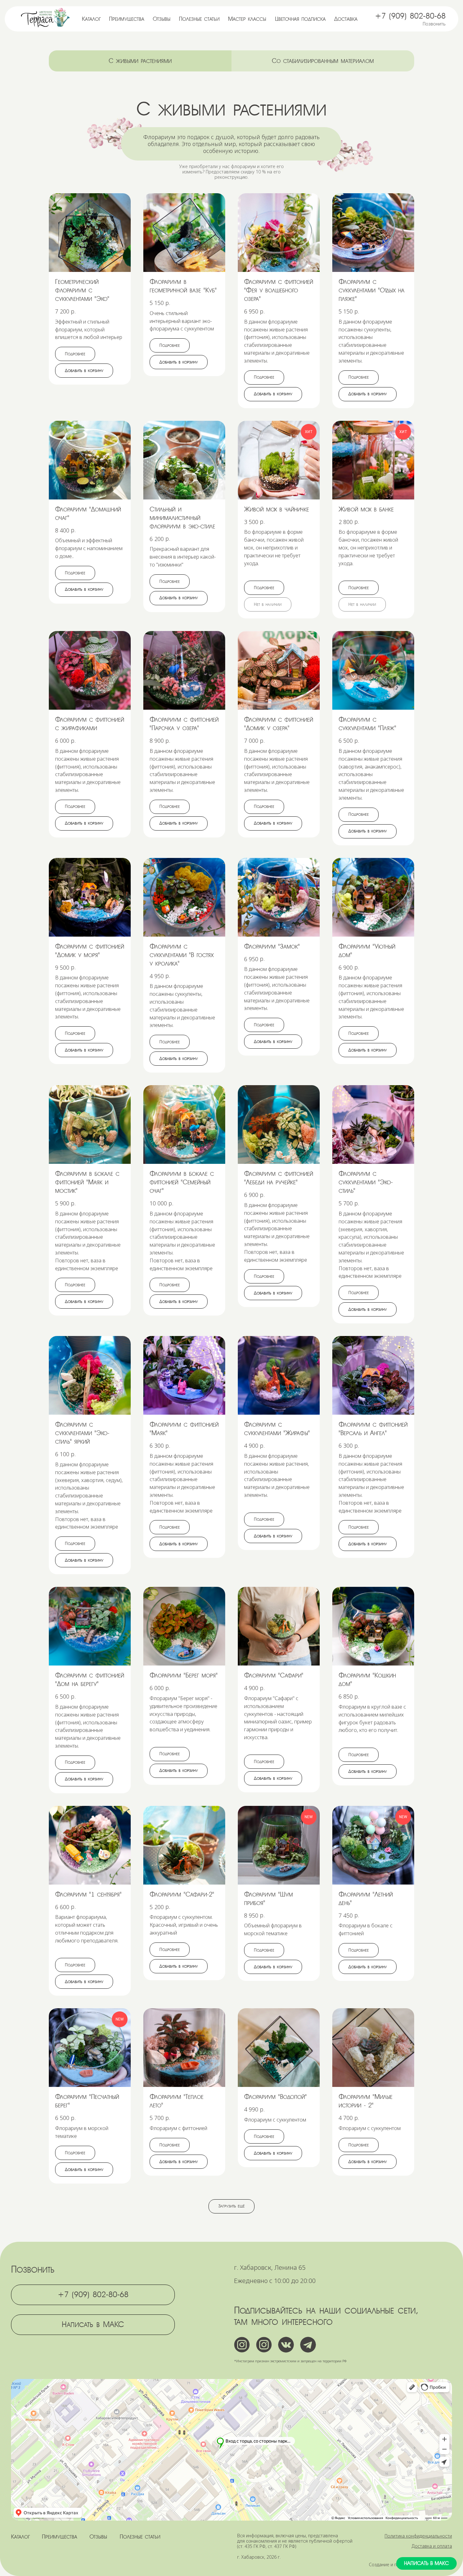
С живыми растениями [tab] (140, 61)
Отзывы (162, 19)
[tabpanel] (231, 139)
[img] (46, 18)
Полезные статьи (199, 19)
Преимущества (127, 19)
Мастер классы (247, 19)
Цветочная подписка (300, 19)
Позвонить (434, 24)
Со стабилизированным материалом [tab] (323, 61)
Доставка (346, 19)
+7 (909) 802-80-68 (410, 16)
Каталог (91, 19)
